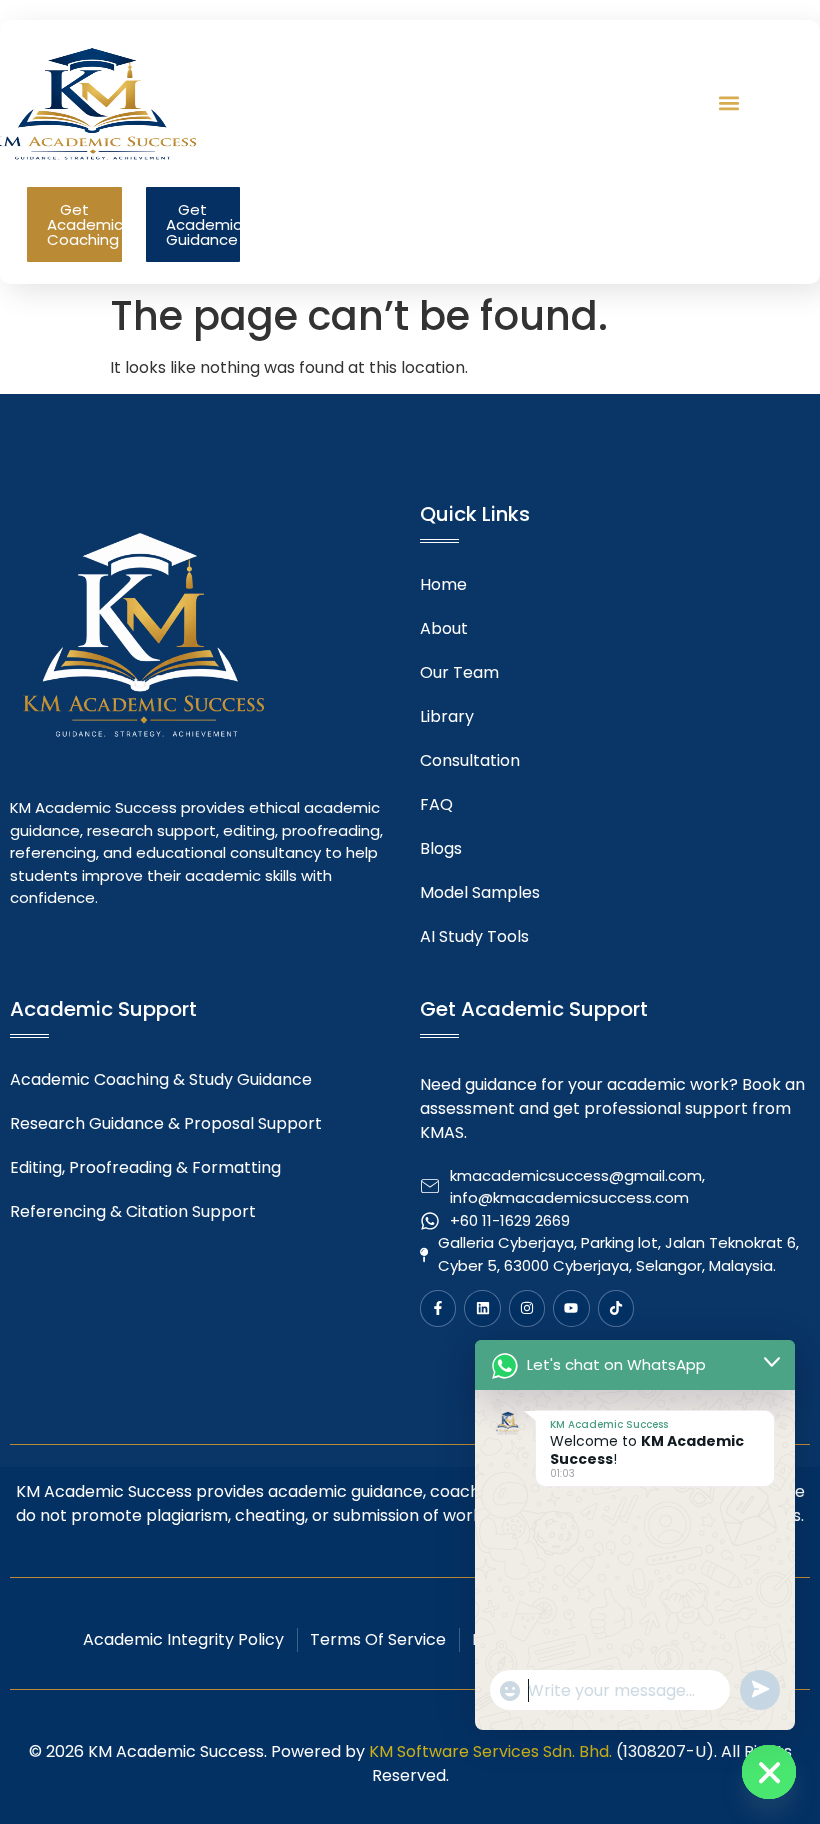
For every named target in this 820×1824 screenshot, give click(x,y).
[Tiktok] (616, 1308)
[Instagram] (527, 1308)
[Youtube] (571, 1308)
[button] (728, 102)
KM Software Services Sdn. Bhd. (490, 1751)
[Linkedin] (482, 1308)
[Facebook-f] (438, 1308)
